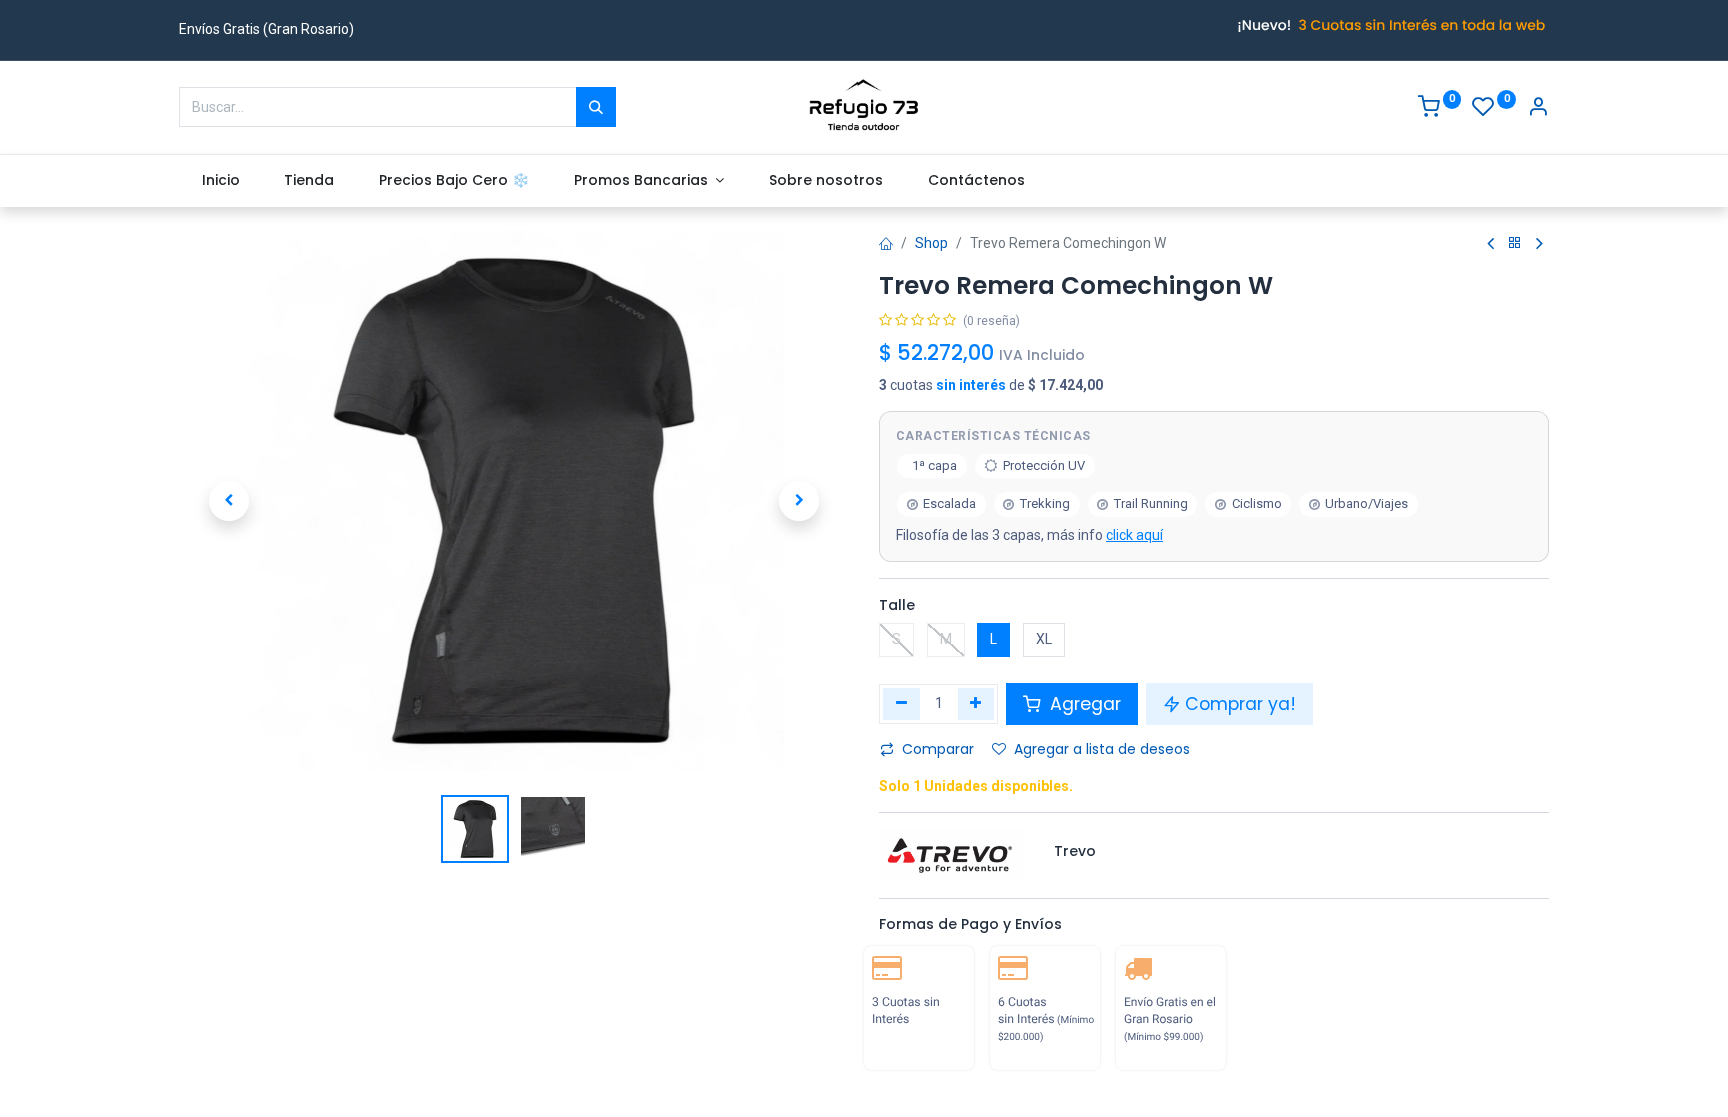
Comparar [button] (938, 749)
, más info (1029, 535)
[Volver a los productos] (1515, 243)
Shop (931, 243)
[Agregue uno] (976, 704)
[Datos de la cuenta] (1538, 109)
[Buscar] (596, 107)
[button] (229, 501)
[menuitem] (220, 181)
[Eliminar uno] (901, 704)
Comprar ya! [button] (1240, 704)
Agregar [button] (1083, 704)
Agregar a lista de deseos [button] (1102, 749)
